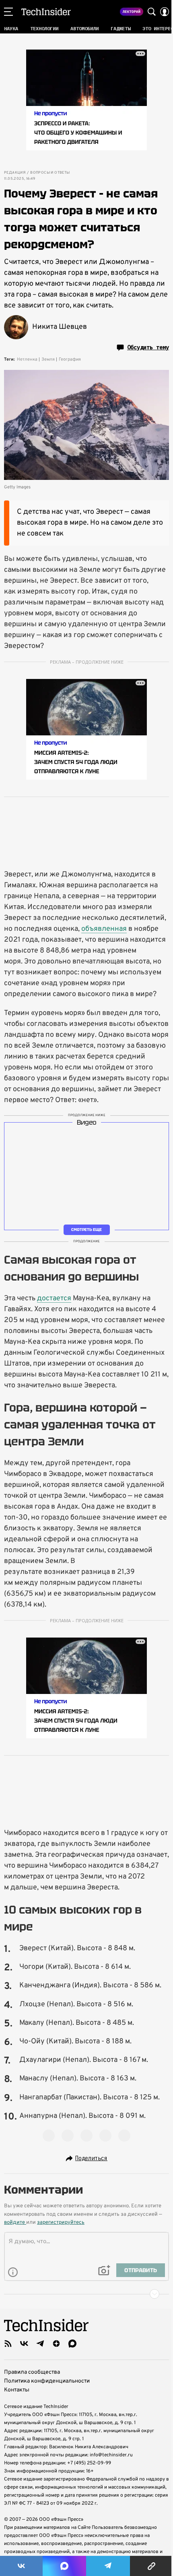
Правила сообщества (32, 2372)
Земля (48, 359)
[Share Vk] (21, 2566)
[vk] (24, 2344)
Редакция (15, 173)
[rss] (8, 2344)
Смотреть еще (86, 1230)
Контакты (17, 2390)
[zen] (56, 2344)
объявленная (104, 929)
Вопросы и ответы (50, 173)
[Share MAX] (64, 2566)
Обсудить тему (148, 347)
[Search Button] (152, 12)
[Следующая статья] (86, 2294)
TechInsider (46, 12)
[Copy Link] (151, 2566)
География (70, 359)
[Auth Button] (165, 12)
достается (54, 1298)
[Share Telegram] (108, 2566)
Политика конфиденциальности (47, 2381)
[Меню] (8, 12)
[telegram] (40, 2344)
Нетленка (27, 359)
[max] (72, 2344)
